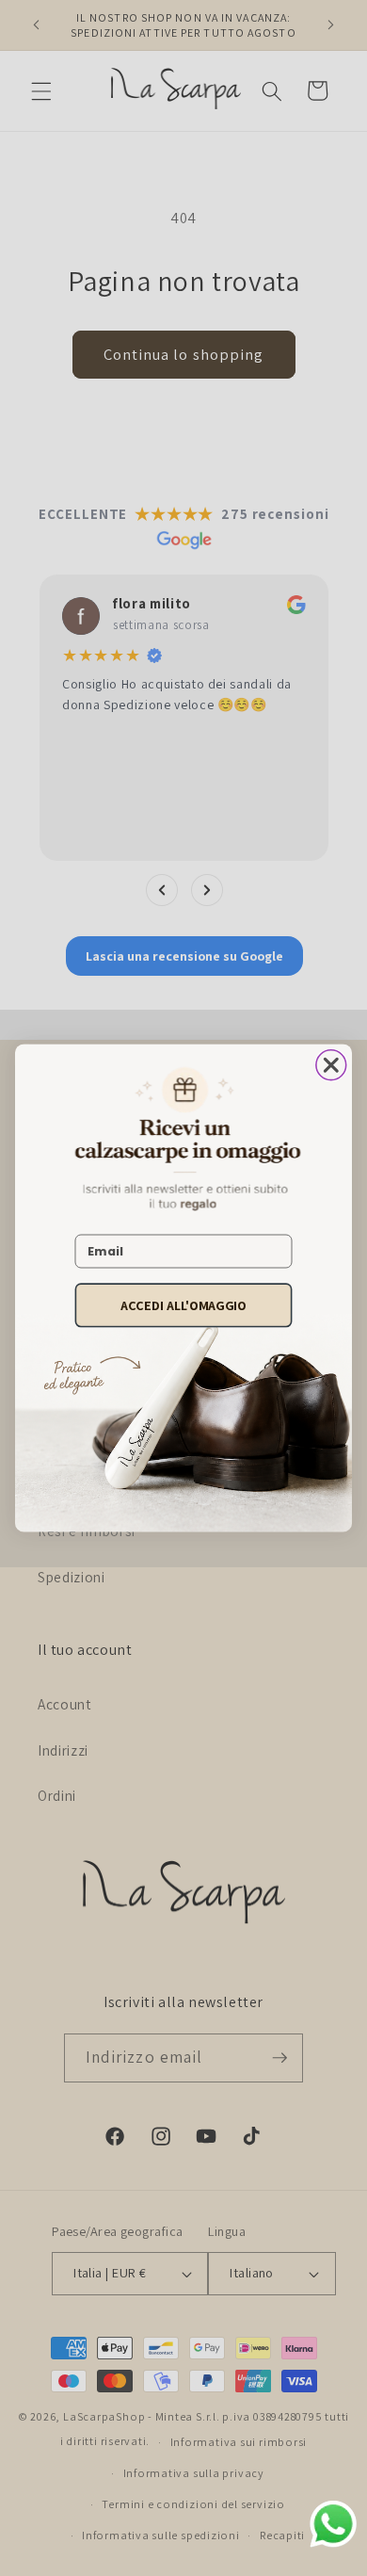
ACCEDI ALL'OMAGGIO (183, 1304)
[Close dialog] (331, 1065)
